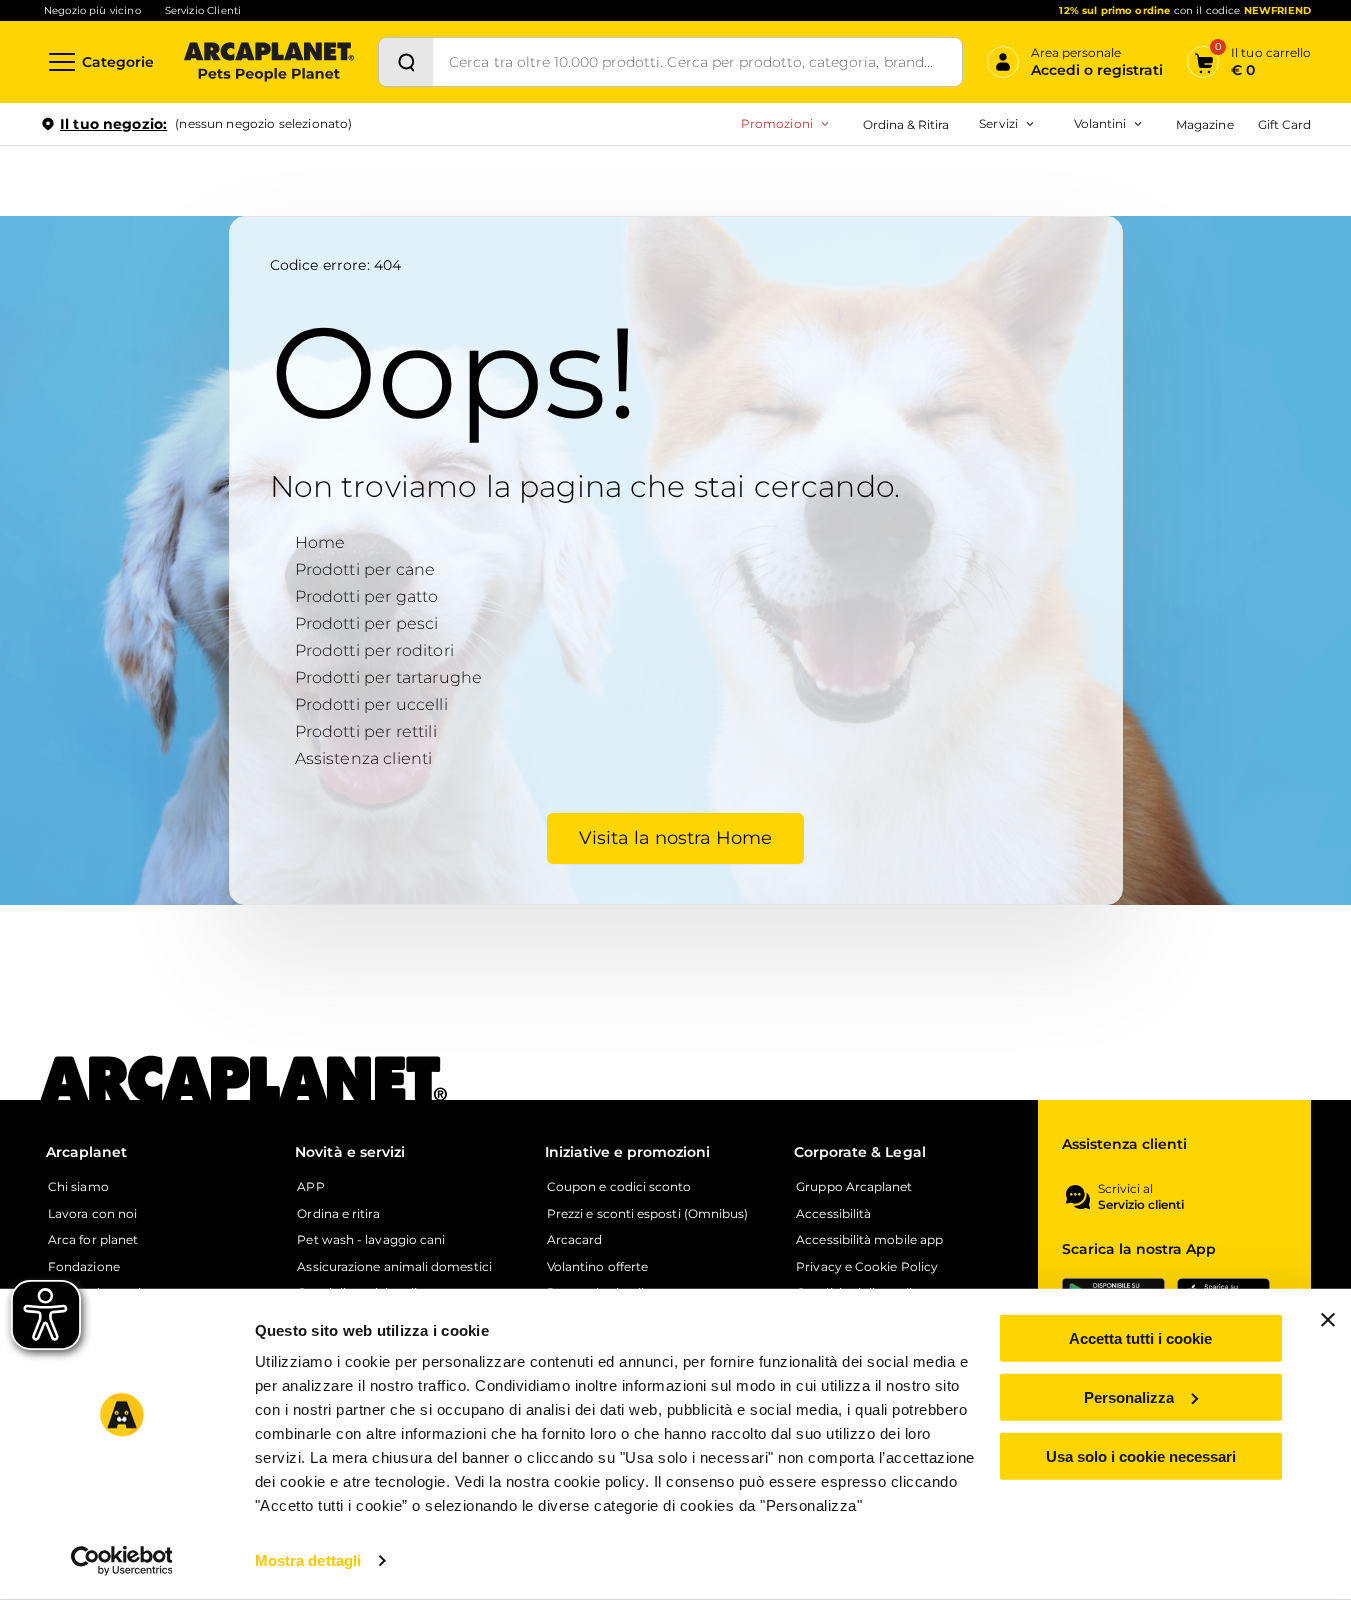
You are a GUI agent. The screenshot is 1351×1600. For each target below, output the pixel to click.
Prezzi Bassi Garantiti (874, 178)
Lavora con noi (92, 1214)
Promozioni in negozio (708, 178)
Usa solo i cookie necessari (1141, 1455)
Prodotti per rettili (366, 731)
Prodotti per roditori (374, 650)
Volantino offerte (597, 1267)
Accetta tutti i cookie (1140, 1338)
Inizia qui (1063, 201)
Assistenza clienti (364, 758)
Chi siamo (78, 1187)
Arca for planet (93, 1240)
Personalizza (1129, 1397)
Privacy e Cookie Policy (867, 1267)
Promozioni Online (693, 210)
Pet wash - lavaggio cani (371, 1240)
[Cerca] (406, 62)
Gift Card (1284, 124)
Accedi (1017, 158)
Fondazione (84, 1267)
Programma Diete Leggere (893, 210)
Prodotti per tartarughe (389, 677)
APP (310, 1187)
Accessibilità (833, 1214)
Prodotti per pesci (367, 623)
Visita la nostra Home (675, 838)
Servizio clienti (1141, 1205)
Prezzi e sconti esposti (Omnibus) (648, 1214)
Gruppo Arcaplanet (854, 1187)
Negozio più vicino (92, 10)
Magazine (1204, 124)
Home (320, 542)
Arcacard (873, 210)
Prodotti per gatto (367, 596)
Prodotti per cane (365, 569)
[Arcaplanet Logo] (269, 62)
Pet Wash (875, 178)
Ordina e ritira (338, 1214)
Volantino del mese (944, 178)
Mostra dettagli (308, 1560)
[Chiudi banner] (1328, 1320)
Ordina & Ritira (906, 124)
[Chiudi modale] (459, 193)
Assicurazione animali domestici (394, 1267)
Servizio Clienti (203, 10)
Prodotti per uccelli (371, 704)
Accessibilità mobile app (869, 1240)
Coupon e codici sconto (619, 1187)
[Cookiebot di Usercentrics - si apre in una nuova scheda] (121, 1561)
